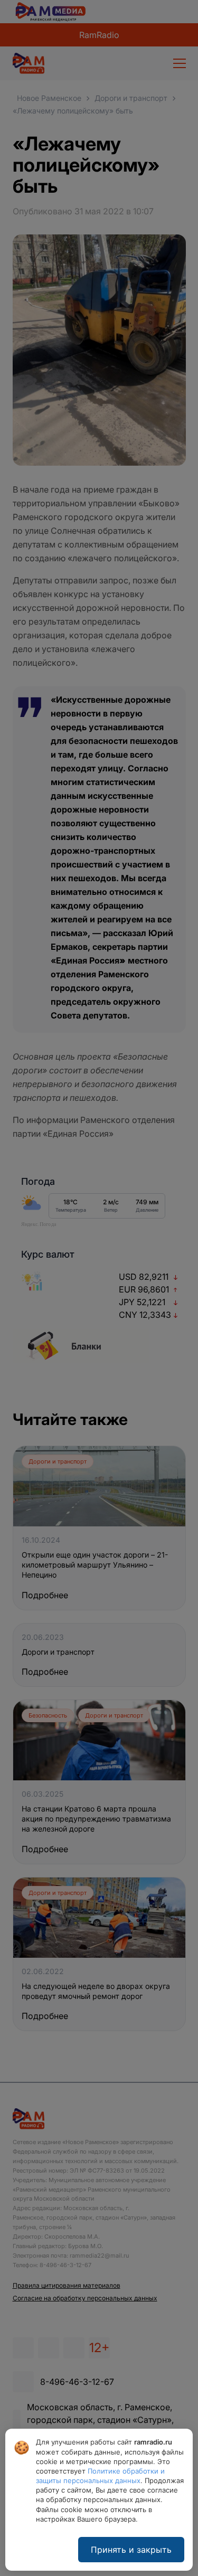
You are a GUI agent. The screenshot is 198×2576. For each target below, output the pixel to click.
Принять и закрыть (131, 2550)
